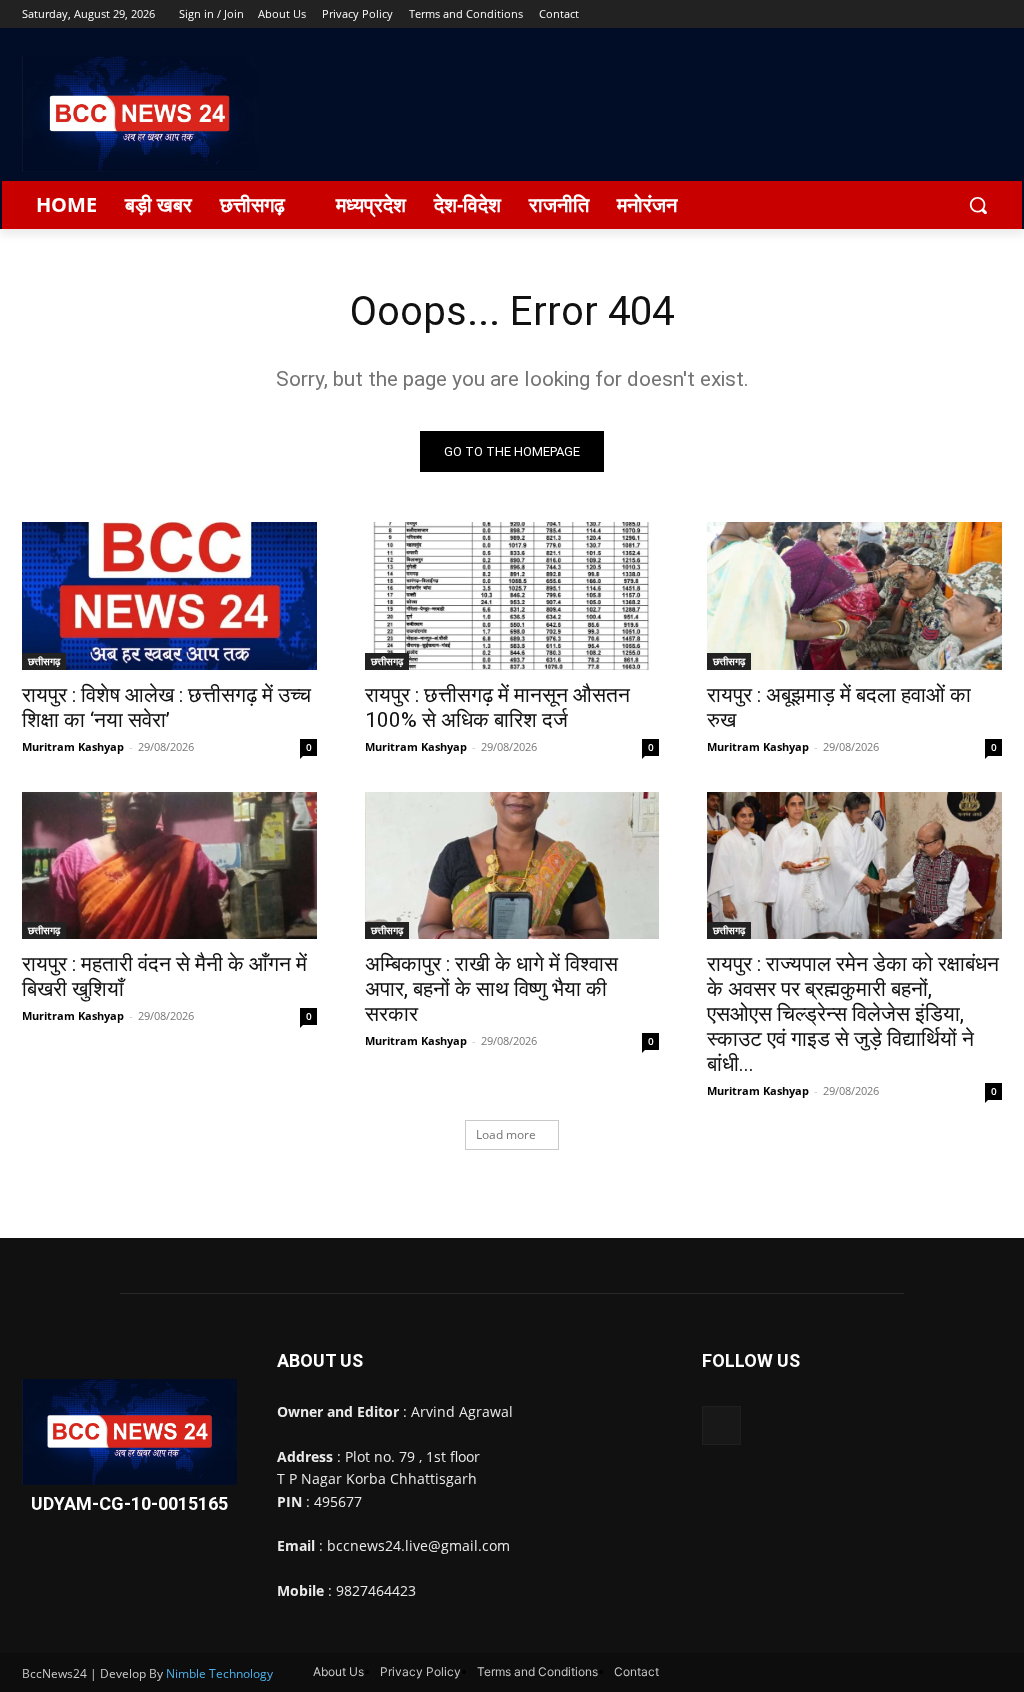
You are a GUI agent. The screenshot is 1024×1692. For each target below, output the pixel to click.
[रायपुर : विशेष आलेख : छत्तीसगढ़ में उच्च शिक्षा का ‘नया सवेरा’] (169, 595)
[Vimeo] (962, 14)
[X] (935, 14)
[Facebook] (879, 14)
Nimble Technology (219, 1673)
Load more (506, 1134)
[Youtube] (990, 14)
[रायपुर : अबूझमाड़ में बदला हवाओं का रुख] (854, 595)
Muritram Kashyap (73, 746)
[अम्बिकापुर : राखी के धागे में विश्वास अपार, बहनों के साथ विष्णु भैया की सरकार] (512, 865)
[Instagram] (907, 14)
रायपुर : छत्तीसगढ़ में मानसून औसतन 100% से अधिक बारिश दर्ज (497, 707)
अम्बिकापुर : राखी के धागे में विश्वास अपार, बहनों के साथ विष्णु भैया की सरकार (491, 989)
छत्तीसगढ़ (44, 661)
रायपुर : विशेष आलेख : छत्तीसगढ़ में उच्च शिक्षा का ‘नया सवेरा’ (166, 707)
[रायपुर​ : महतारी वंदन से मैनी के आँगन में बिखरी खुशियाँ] (169, 865)
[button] (978, 205)
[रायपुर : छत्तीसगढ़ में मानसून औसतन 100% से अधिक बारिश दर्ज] (512, 595)
